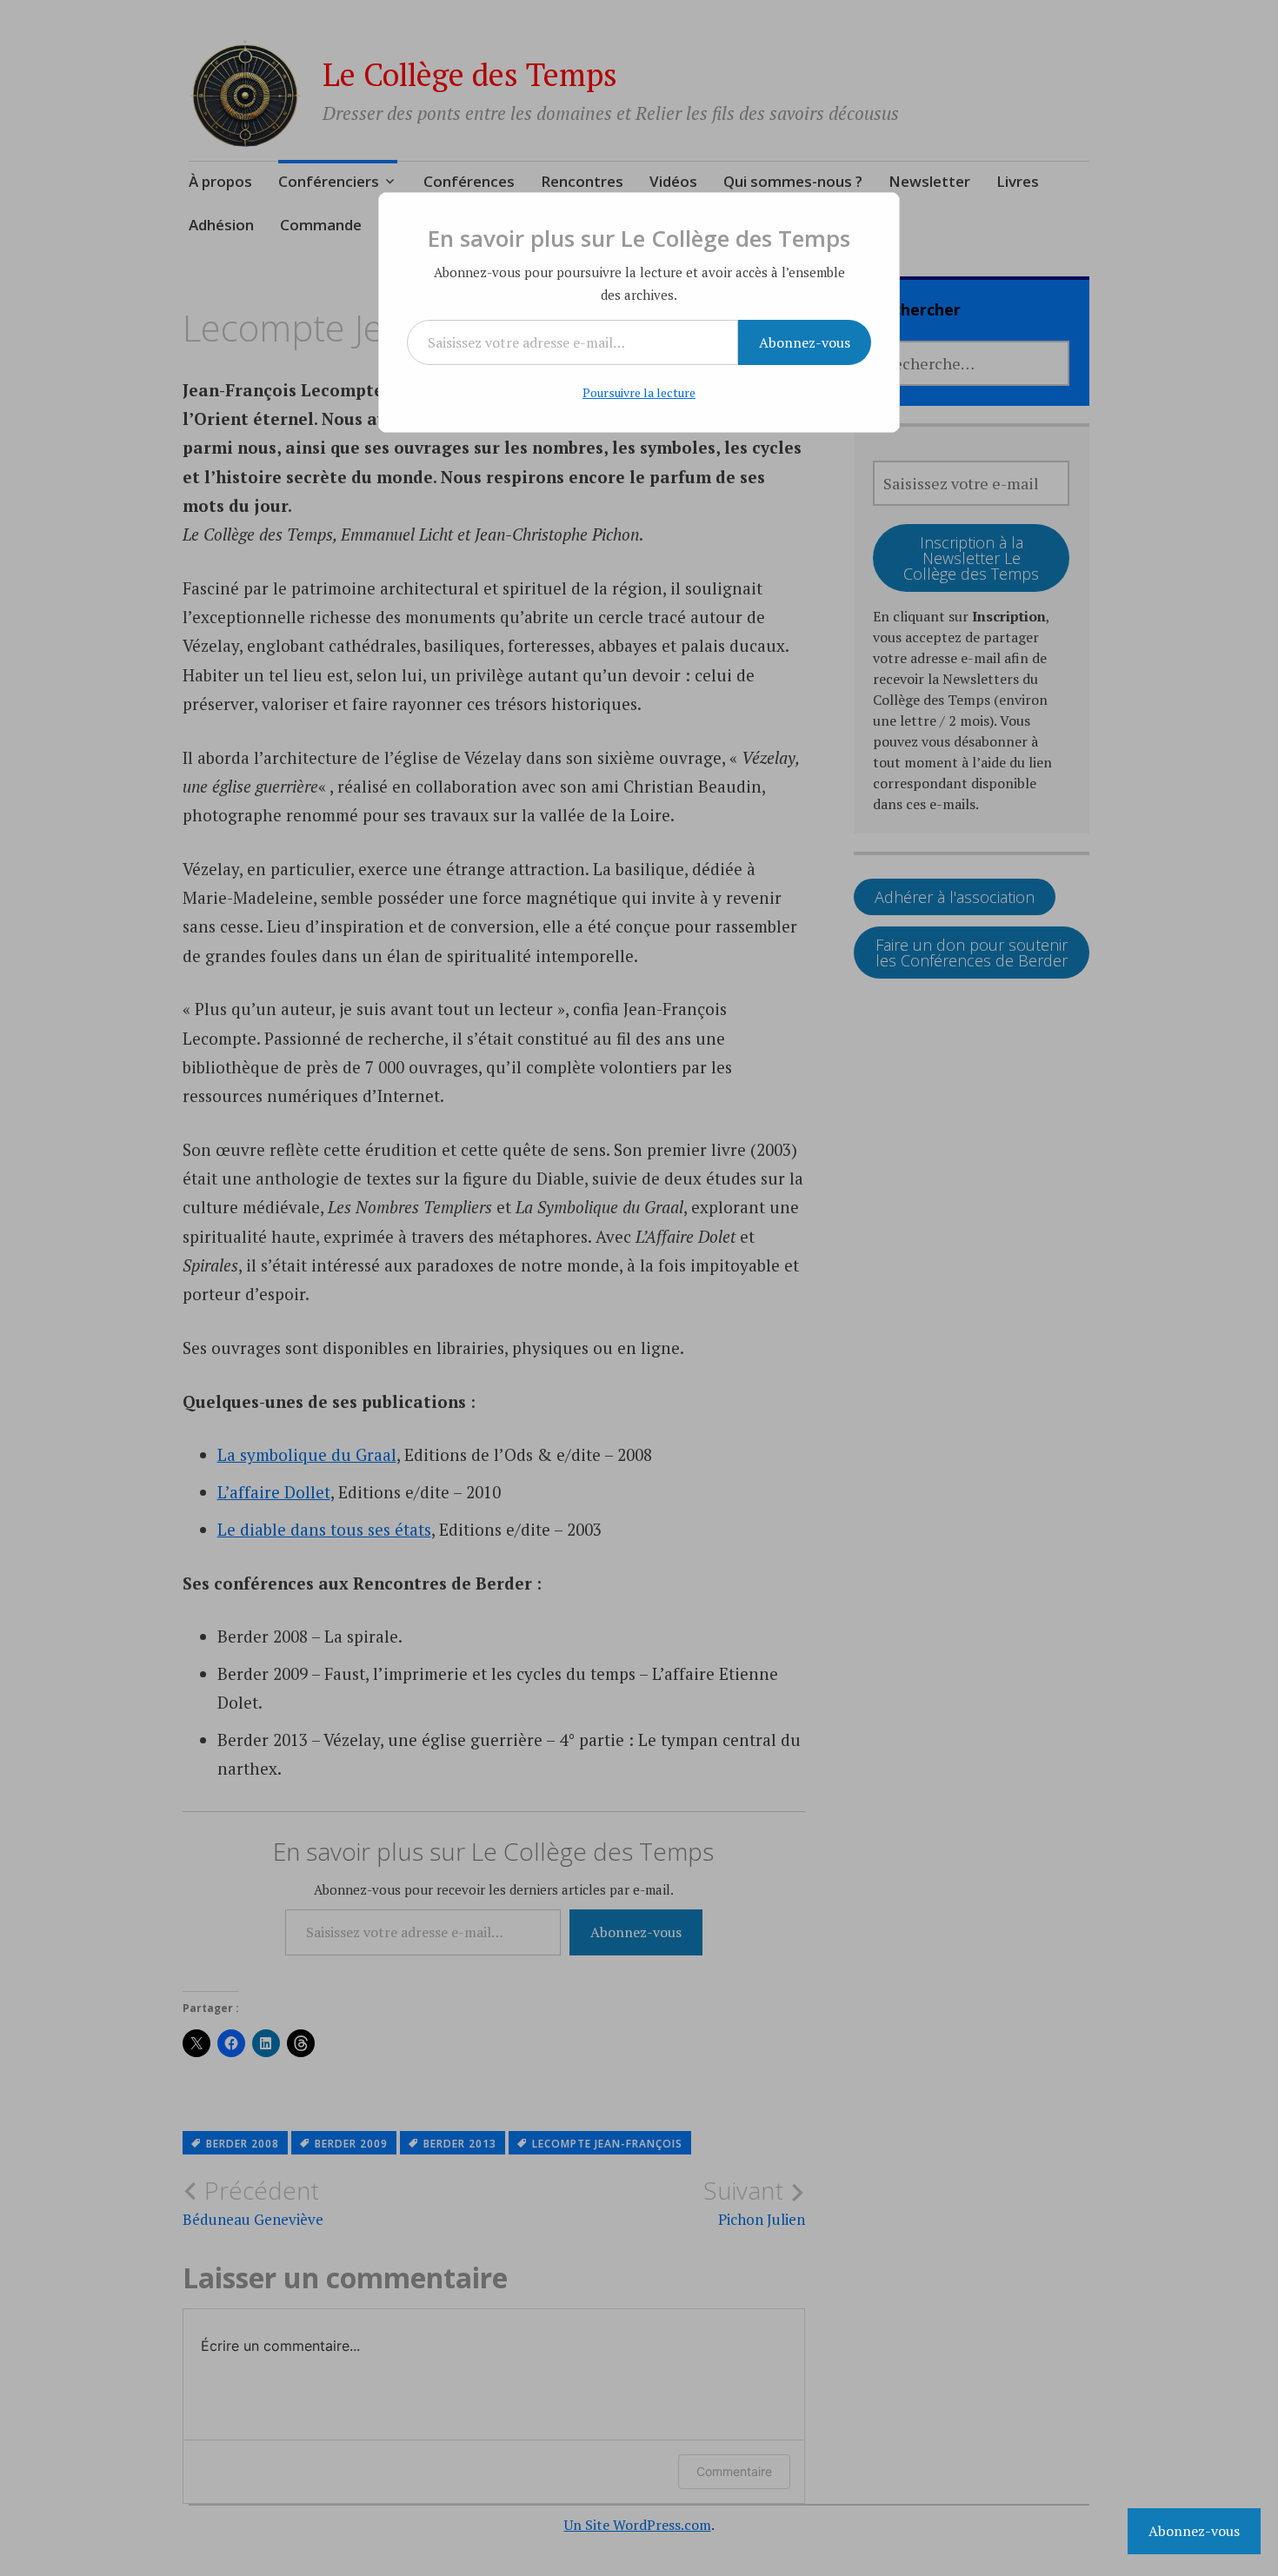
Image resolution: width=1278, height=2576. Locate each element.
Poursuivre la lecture (639, 392)
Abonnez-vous (805, 342)
